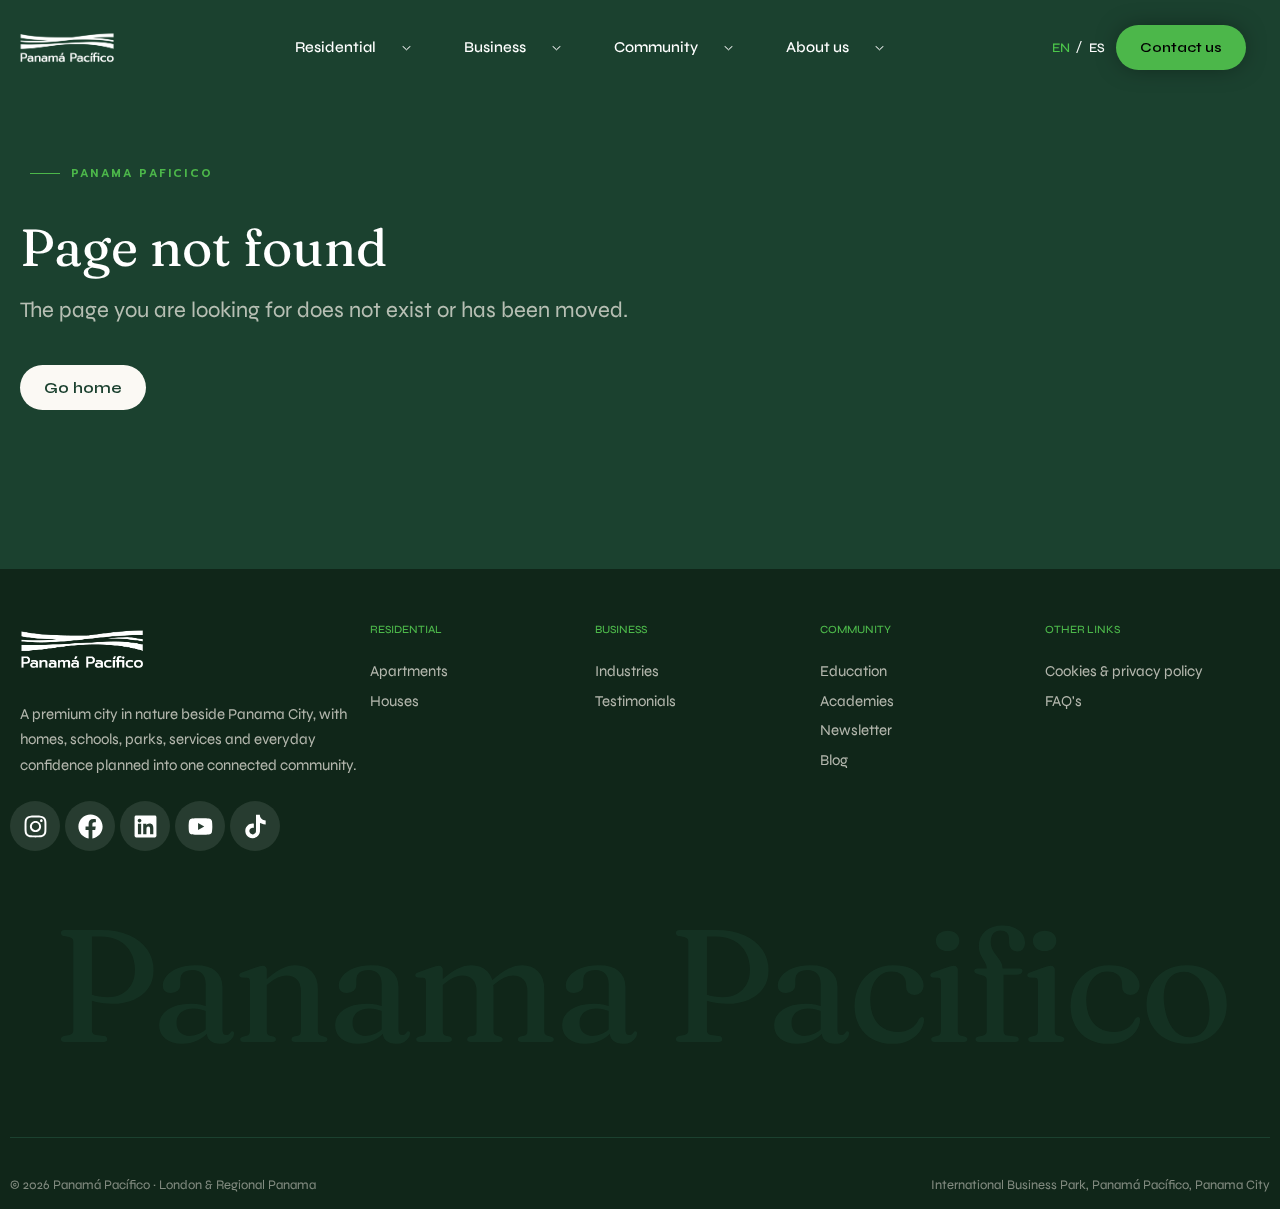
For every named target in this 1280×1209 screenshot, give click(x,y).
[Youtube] (200, 826)
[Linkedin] (145, 826)
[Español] (1097, 49)
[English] (1061, 49)
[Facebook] (90, 826)
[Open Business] (556, 47)
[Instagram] (35, 826)
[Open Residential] (406, 47)
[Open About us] (879, 47)
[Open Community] (728, 47)
